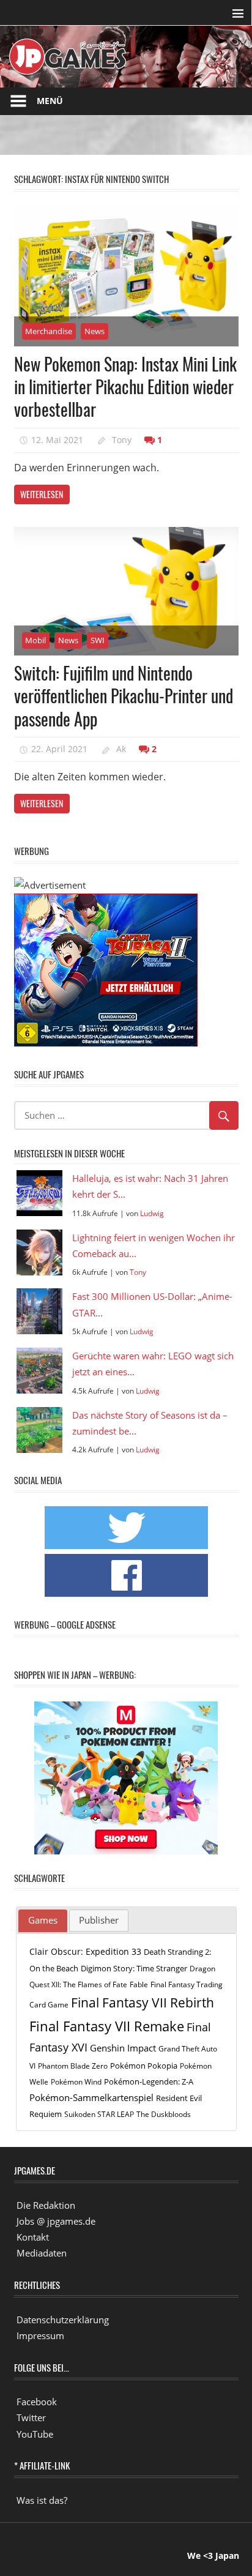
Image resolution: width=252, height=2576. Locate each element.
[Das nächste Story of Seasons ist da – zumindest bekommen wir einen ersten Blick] (39, 1430)
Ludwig (152, 1213)
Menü (50, 101)
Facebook (37, 2402)
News (94, 331)
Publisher (99, 1920)
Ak (121, 749)
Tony (122, 440)
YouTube (35, 2434)
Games (43, 1920)
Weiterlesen (42, 494)
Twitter (31, 2417)
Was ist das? (42, 2500)
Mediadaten (42, 2253)
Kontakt (33, 2237)
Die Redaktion (46, 2205)
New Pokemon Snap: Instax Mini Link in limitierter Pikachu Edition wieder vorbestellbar (125, 387)
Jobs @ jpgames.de (56, 2221)
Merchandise (49, 331)
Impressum (40, 2335)
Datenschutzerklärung (63, 2320)
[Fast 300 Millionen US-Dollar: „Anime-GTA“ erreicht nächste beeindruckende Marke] (39, 1311)
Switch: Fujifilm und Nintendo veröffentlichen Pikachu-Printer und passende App (124, 696)
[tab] (43, 1921)
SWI (98, 640)
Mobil (35, 640)
